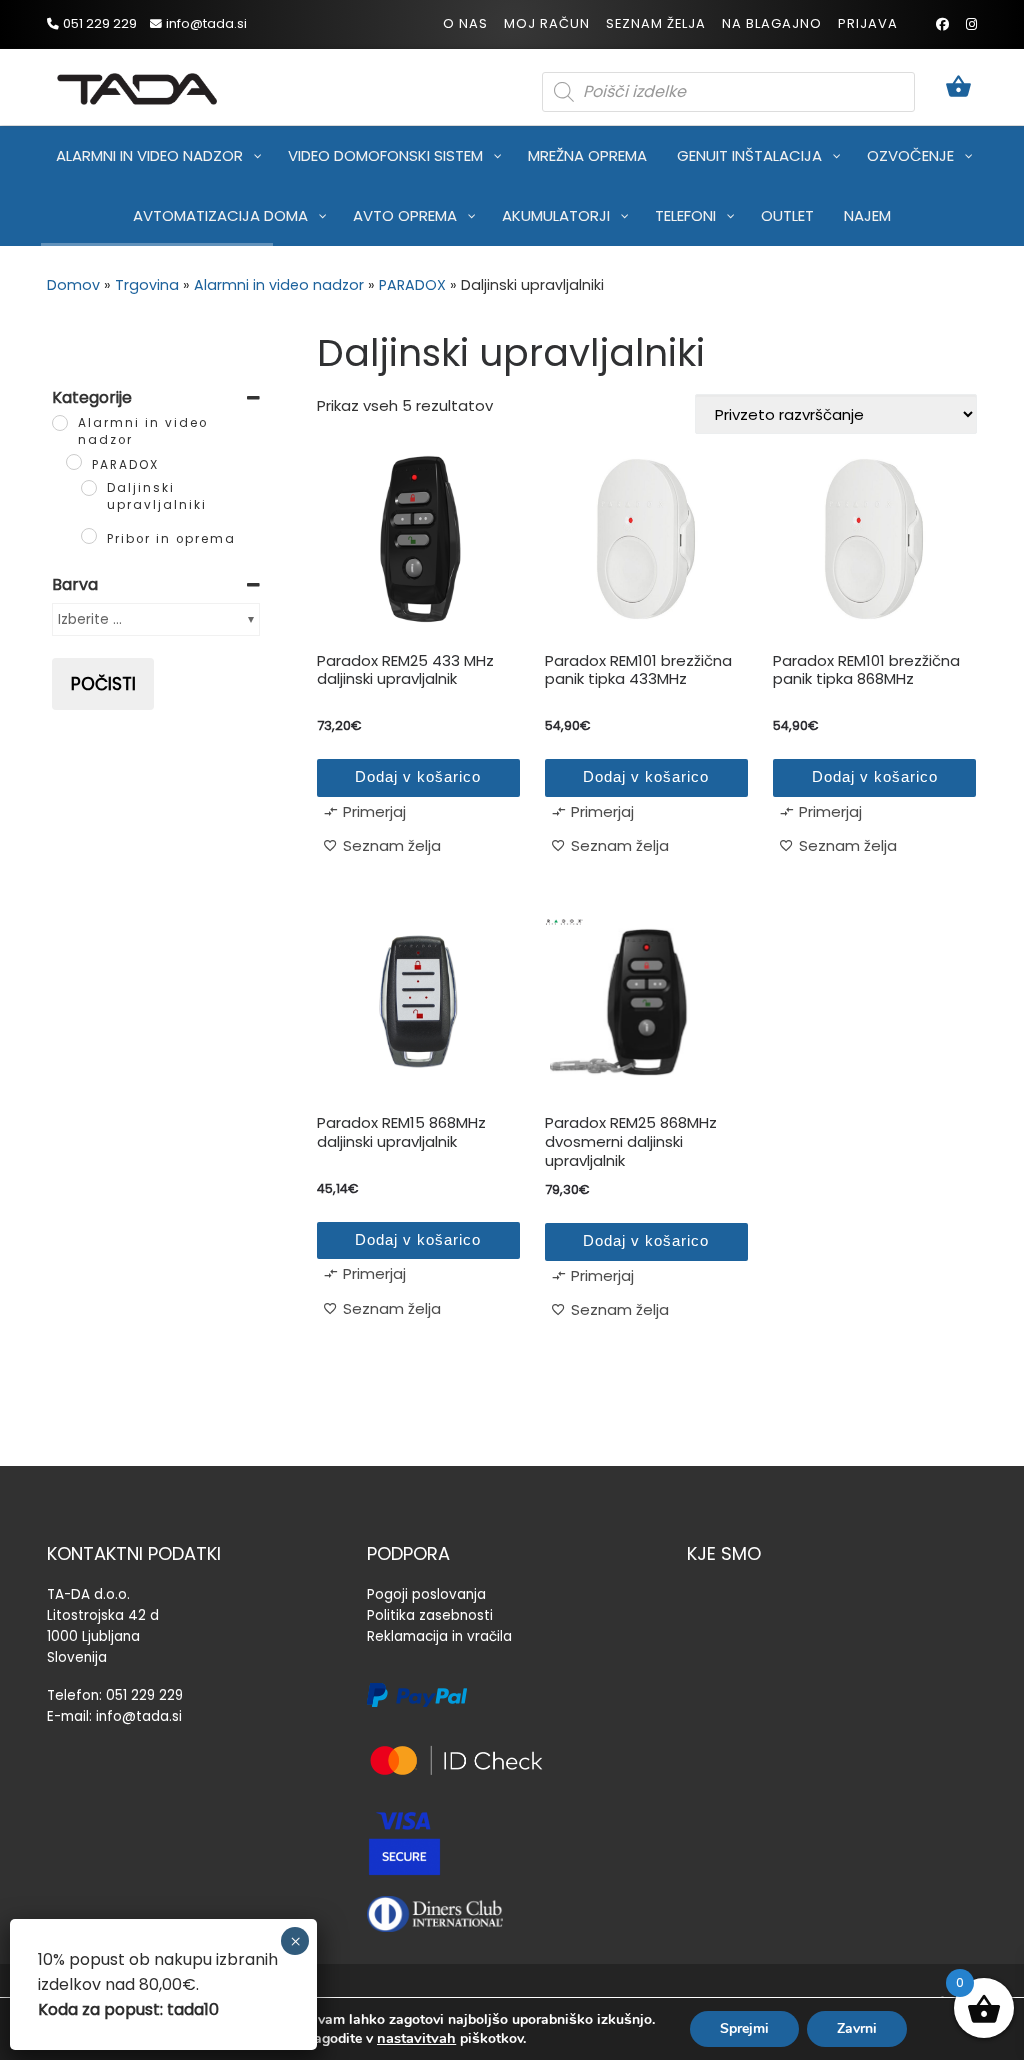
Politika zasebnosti (430, 1615)
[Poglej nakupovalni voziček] (958, 87)
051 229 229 (144, 1695)
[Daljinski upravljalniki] (89, 488)
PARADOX (412, 285)
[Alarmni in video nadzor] (60, 423)
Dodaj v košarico (418, 776)
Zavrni (857, 2028)
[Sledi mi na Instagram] (971, 24)
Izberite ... (90, 619)
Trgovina (147, 285)
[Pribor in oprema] (89, 536)
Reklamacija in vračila (439, 1636)
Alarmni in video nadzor (279, 285)
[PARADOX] (74, 462)
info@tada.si (139, 1716)
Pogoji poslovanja (426, 1594)
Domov (73, 285)
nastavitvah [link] (416, 2038)
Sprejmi (744, 2028)
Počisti (103, 684)
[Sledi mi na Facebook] (942, 24)
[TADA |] (137, 85)
